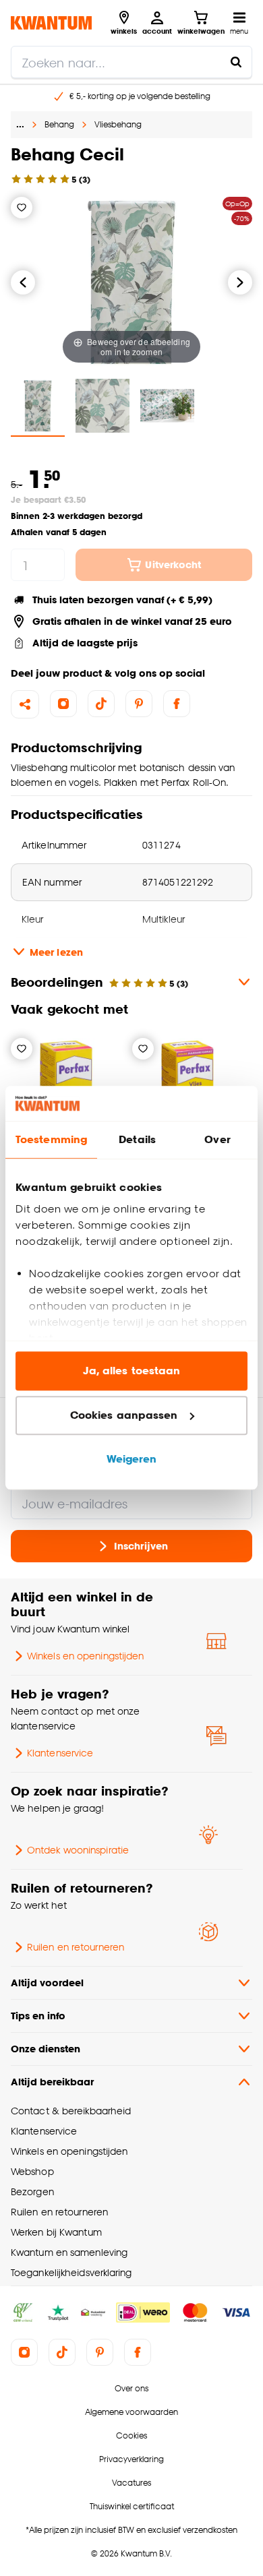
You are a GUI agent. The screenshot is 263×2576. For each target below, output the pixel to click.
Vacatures (131, 2483)
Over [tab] (217, 1140)
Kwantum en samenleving (69, 2252)
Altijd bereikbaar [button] (52, 2082)
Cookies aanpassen (124, 1415)
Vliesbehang (118, 124)
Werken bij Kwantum (56, 2232)
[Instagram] (63, 704)
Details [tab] (137, 1140)
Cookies (131, 2435)
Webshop (32, 2171)
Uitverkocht (173, 564)
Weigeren (132, 1460)
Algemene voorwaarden (131, 2412)
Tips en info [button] (38, 2016)
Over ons (131, 2388)
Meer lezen (56, 952)
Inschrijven (141, 1546)
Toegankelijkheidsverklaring (71, 2272)
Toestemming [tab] (51, 1140)
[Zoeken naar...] (236, 62)
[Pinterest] (139, 704)
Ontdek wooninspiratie (78, 1850)
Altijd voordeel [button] (47, 1983)
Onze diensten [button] (46, 2049)
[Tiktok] (101, 704)
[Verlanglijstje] (22, 208)
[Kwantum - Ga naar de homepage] (51, 23)
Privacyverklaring (131, 2459)
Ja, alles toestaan (132, 1371)
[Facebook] (177, 704)
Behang (59, 124)
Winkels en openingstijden (85, 1656)
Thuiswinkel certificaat (132, 2506)
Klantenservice (60, 1753)
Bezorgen (32, 2191)
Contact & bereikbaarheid (71, 2111)
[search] (131, 62)
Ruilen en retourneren (76, 1947)
